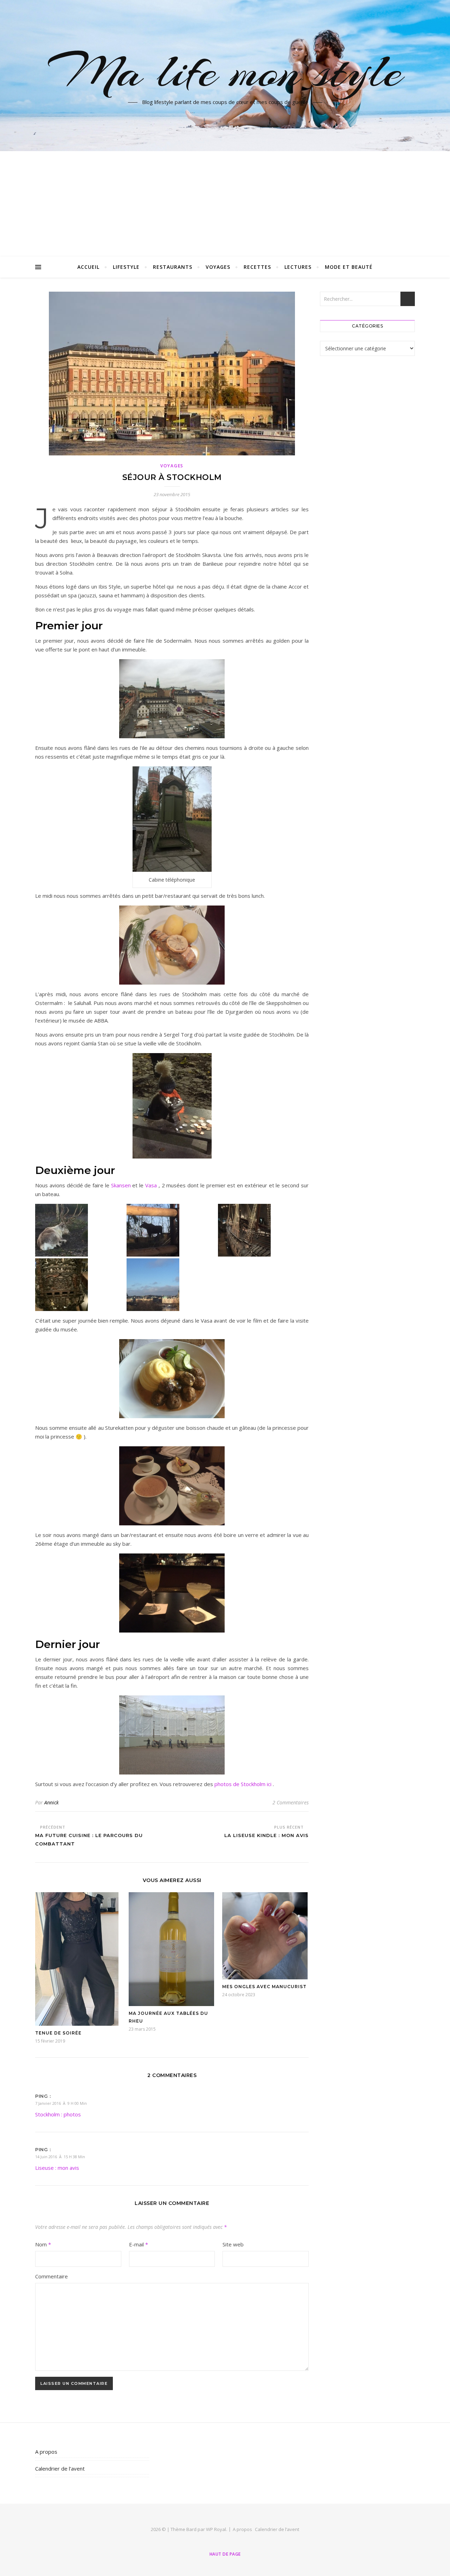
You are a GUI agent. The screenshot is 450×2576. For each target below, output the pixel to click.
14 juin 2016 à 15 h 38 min (60, 2157)
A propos (46, 2452)
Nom (43, 2244)
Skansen (121, 1185)
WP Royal (216, 2529)
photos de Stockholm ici (243, 1784)
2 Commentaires (291, 1802)
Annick (52, 1802)
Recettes (257, 267)
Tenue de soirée (58, 2033)
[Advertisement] (225, 204)
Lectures (298, 267)
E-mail (139, 2244)
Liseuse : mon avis (57, 2168)
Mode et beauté (349, 267)
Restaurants (173, 267)
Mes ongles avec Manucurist (264, 1987)
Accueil (88, 267)
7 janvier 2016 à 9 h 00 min (61, 2103)
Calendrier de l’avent (60, 2468)
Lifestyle (126, 267)
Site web (233, 2244)
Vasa (151, 1185)
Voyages (218, 267)
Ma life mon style (225, 71)
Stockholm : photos (58, 2114)
